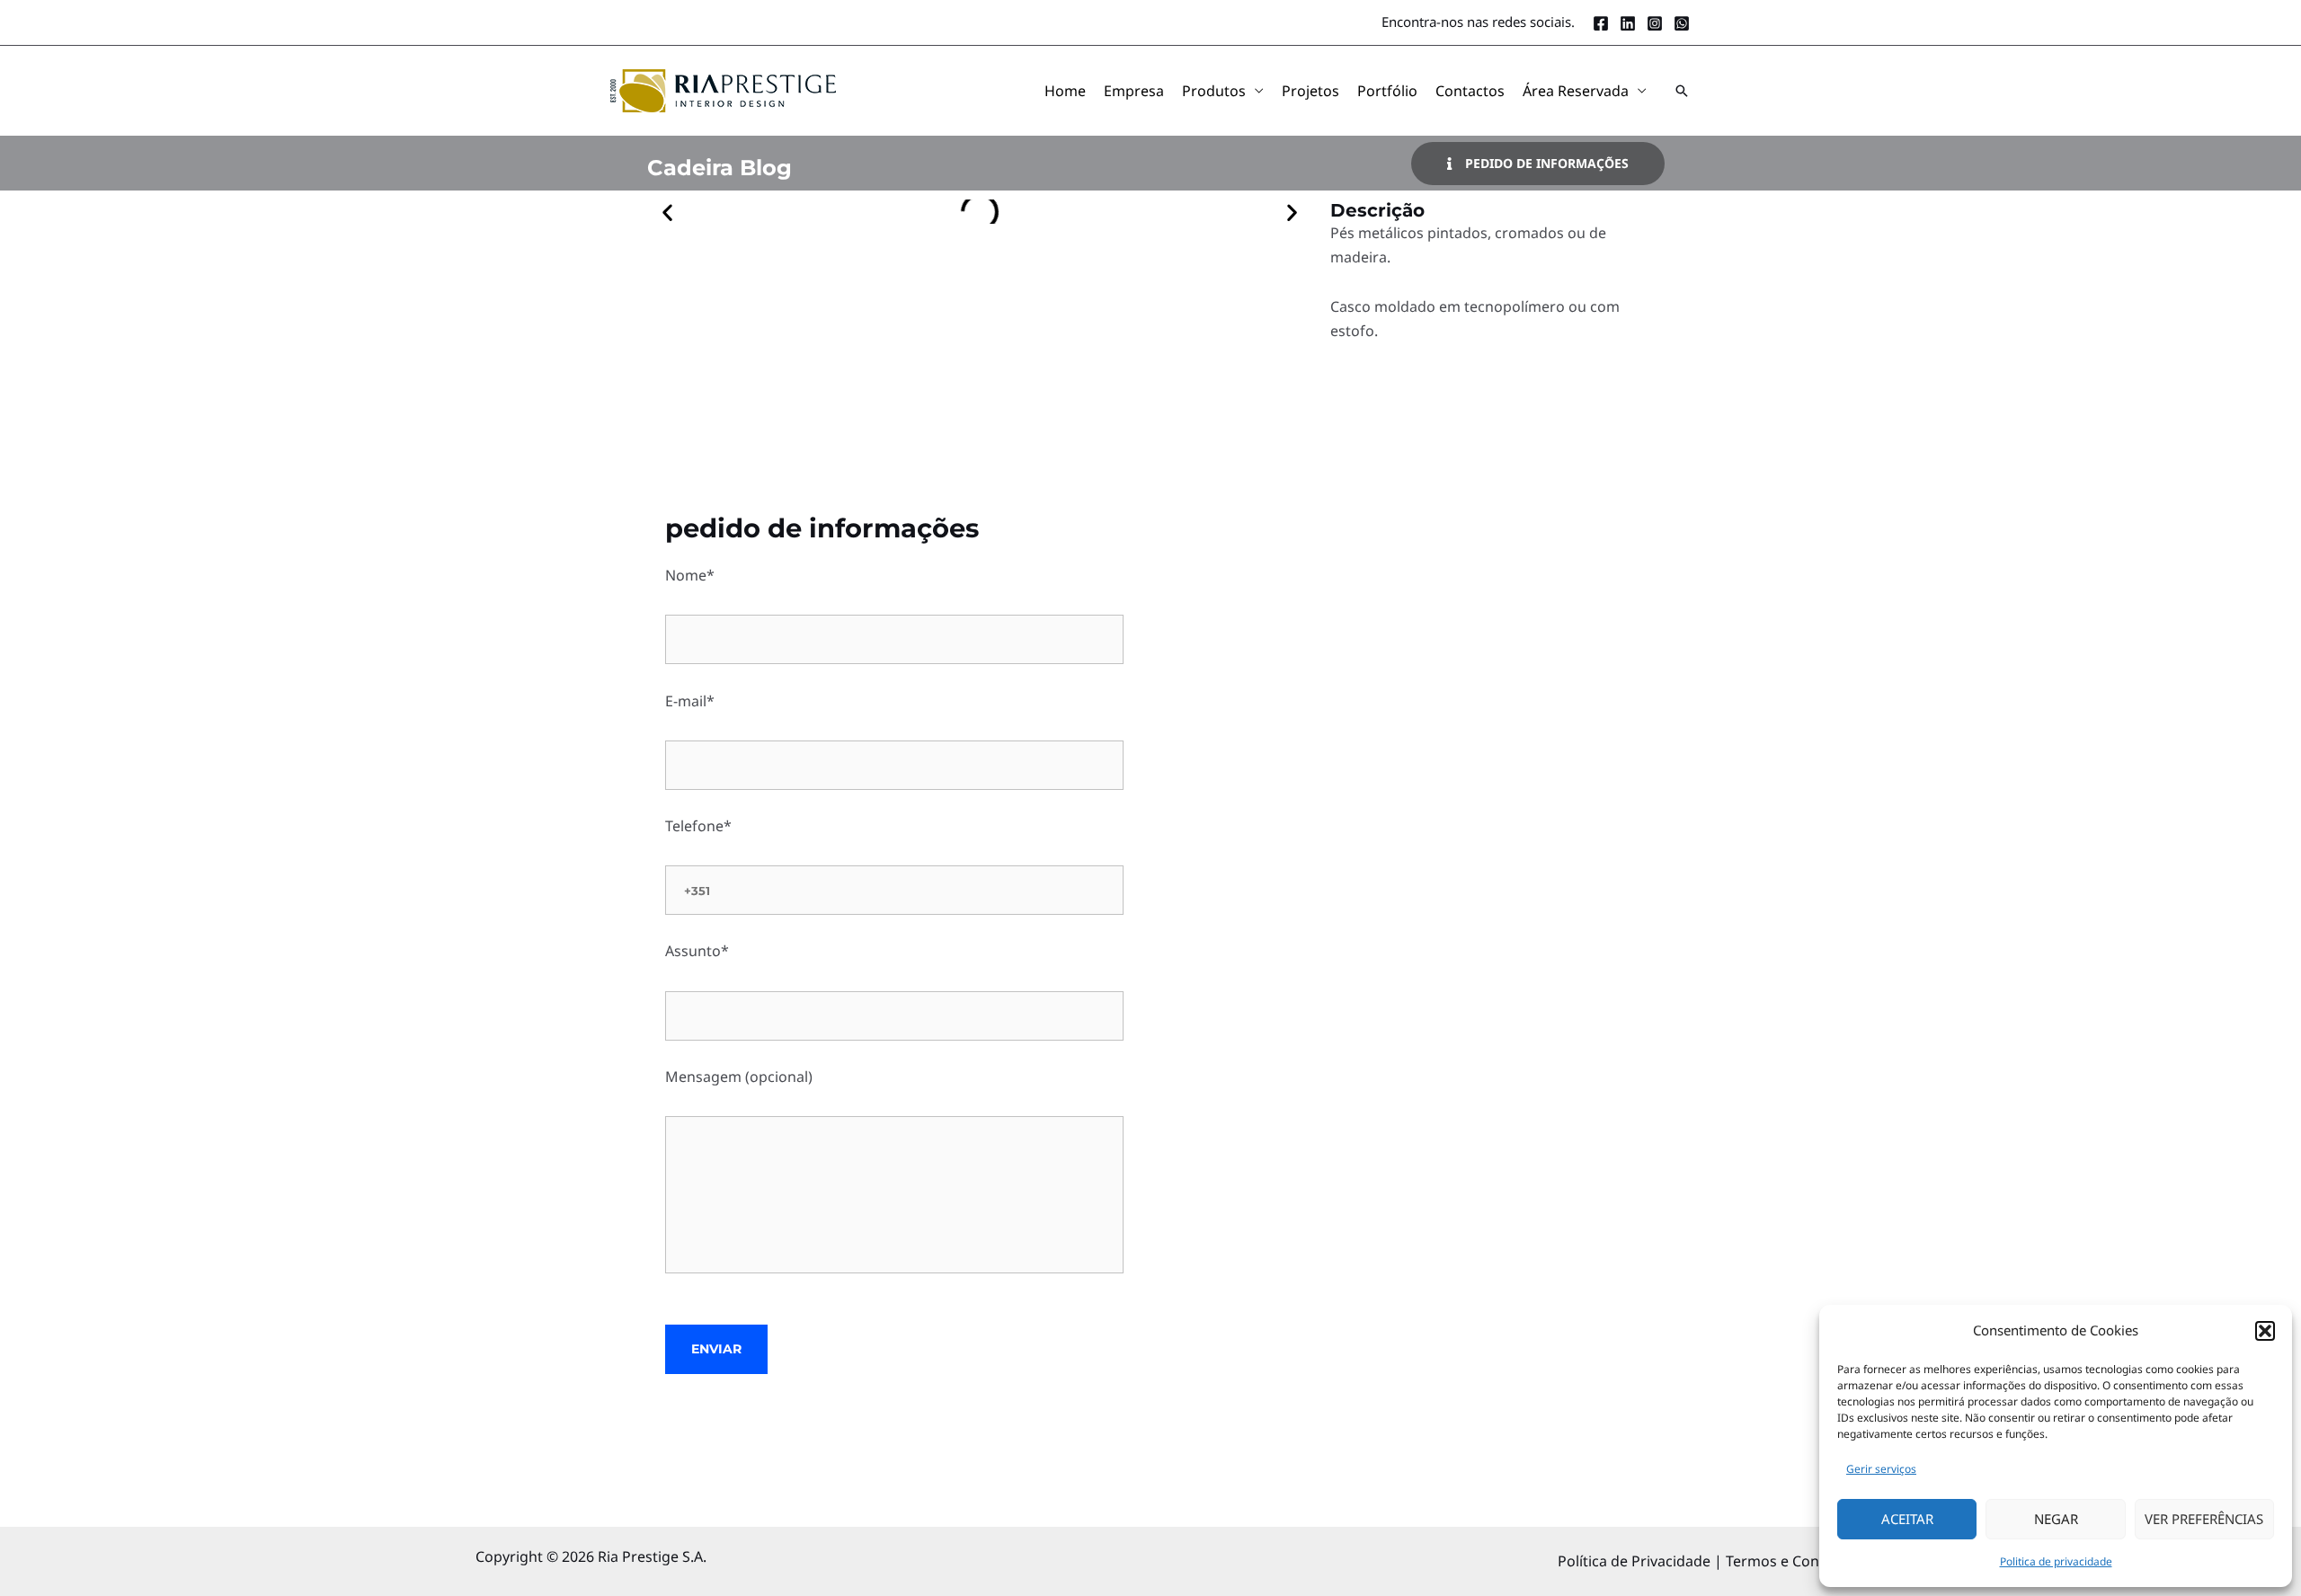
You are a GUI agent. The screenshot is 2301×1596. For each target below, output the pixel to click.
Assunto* (697, 951)
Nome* (690, 575)
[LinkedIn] (1628, 23)
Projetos (1310, 91)
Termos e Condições (1795, 1561)
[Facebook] (1601, 23)
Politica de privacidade (2056, 1561)
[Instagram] (1655, 23)
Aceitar (1907, 1519)
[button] (2265, 1331)
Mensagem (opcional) (739, 1077)
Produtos (1214, 91)
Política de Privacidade (1636, 1561)
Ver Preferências (2204, 1519)
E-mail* (690, 701)
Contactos (1470, 91)
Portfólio (1387, 91)
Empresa (1134, 91)
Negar (2056, 1519)
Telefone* (698, 826)
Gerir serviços (1881, 1469)
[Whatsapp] (1682, 23)
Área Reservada (1576, 91)
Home (1065, 91)
